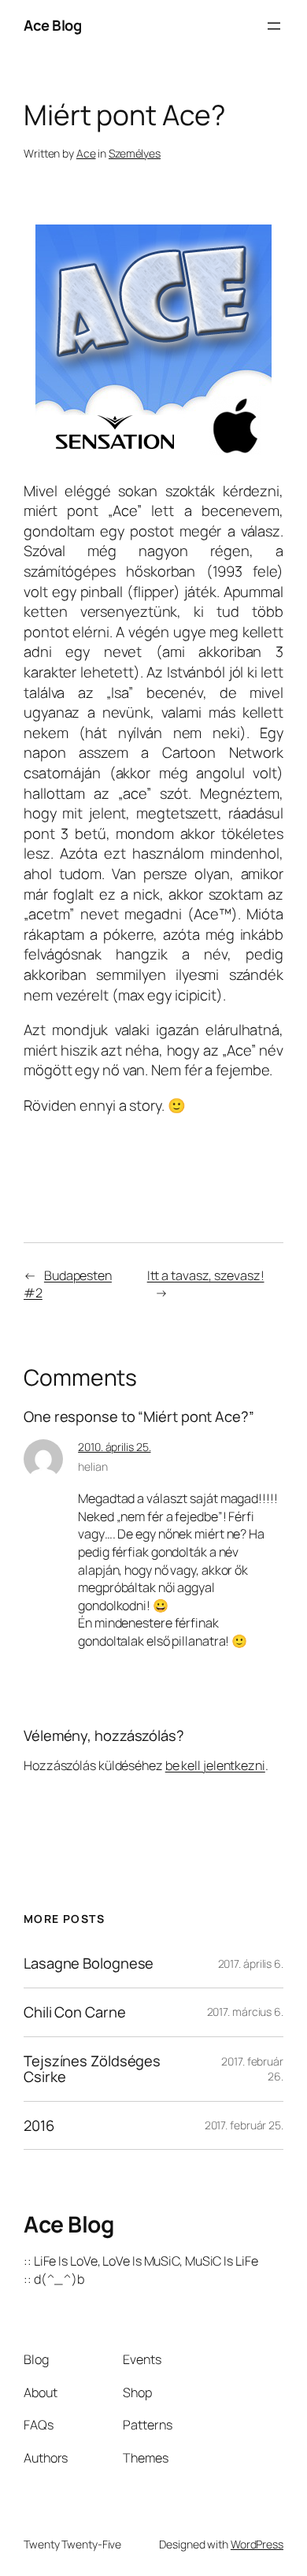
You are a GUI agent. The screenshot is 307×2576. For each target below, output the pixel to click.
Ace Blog (52, 25)
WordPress (257, 2544)
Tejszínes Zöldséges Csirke (92, 2069)
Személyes (135, 153)
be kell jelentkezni (215, 1765)
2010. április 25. (114, 1447)
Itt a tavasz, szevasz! (206, 1275)
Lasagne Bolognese (89, 1964)
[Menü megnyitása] (274, 26)
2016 (39, 2126)
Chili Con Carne (75, 2012)
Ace (86, 153)
